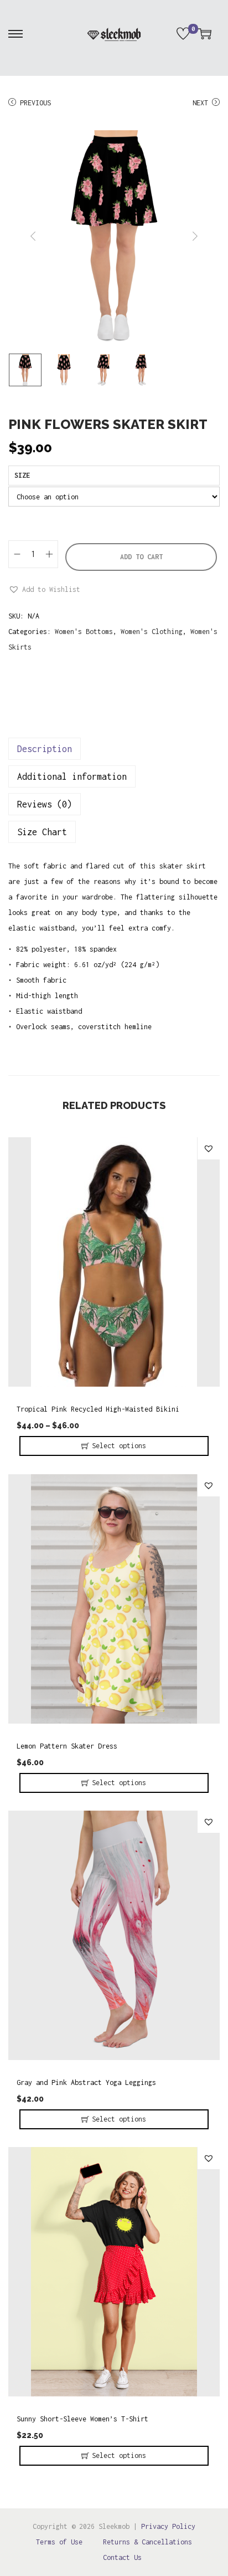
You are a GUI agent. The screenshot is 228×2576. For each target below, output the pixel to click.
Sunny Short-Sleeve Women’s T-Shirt (82, 2419)
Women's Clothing (152, 632)
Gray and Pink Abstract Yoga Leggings (86, 2082)
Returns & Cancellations (147, 2542)
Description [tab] (45, 749)
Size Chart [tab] (42, 832)
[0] (183, 34)
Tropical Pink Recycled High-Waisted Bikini (98, 1409)
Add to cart (141, 557)
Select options (119, 1446)
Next (200, 103)
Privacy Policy (168, 2526)
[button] (44, 590)
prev (33, 236)
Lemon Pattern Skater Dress (67, 1746)
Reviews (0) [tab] (45, 804)
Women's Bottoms (84, 632)
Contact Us (122, 2557)
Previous (35, 103)
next (195, 236)
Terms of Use (59, 2542)
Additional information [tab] (72, 776)
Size (22, 475)
